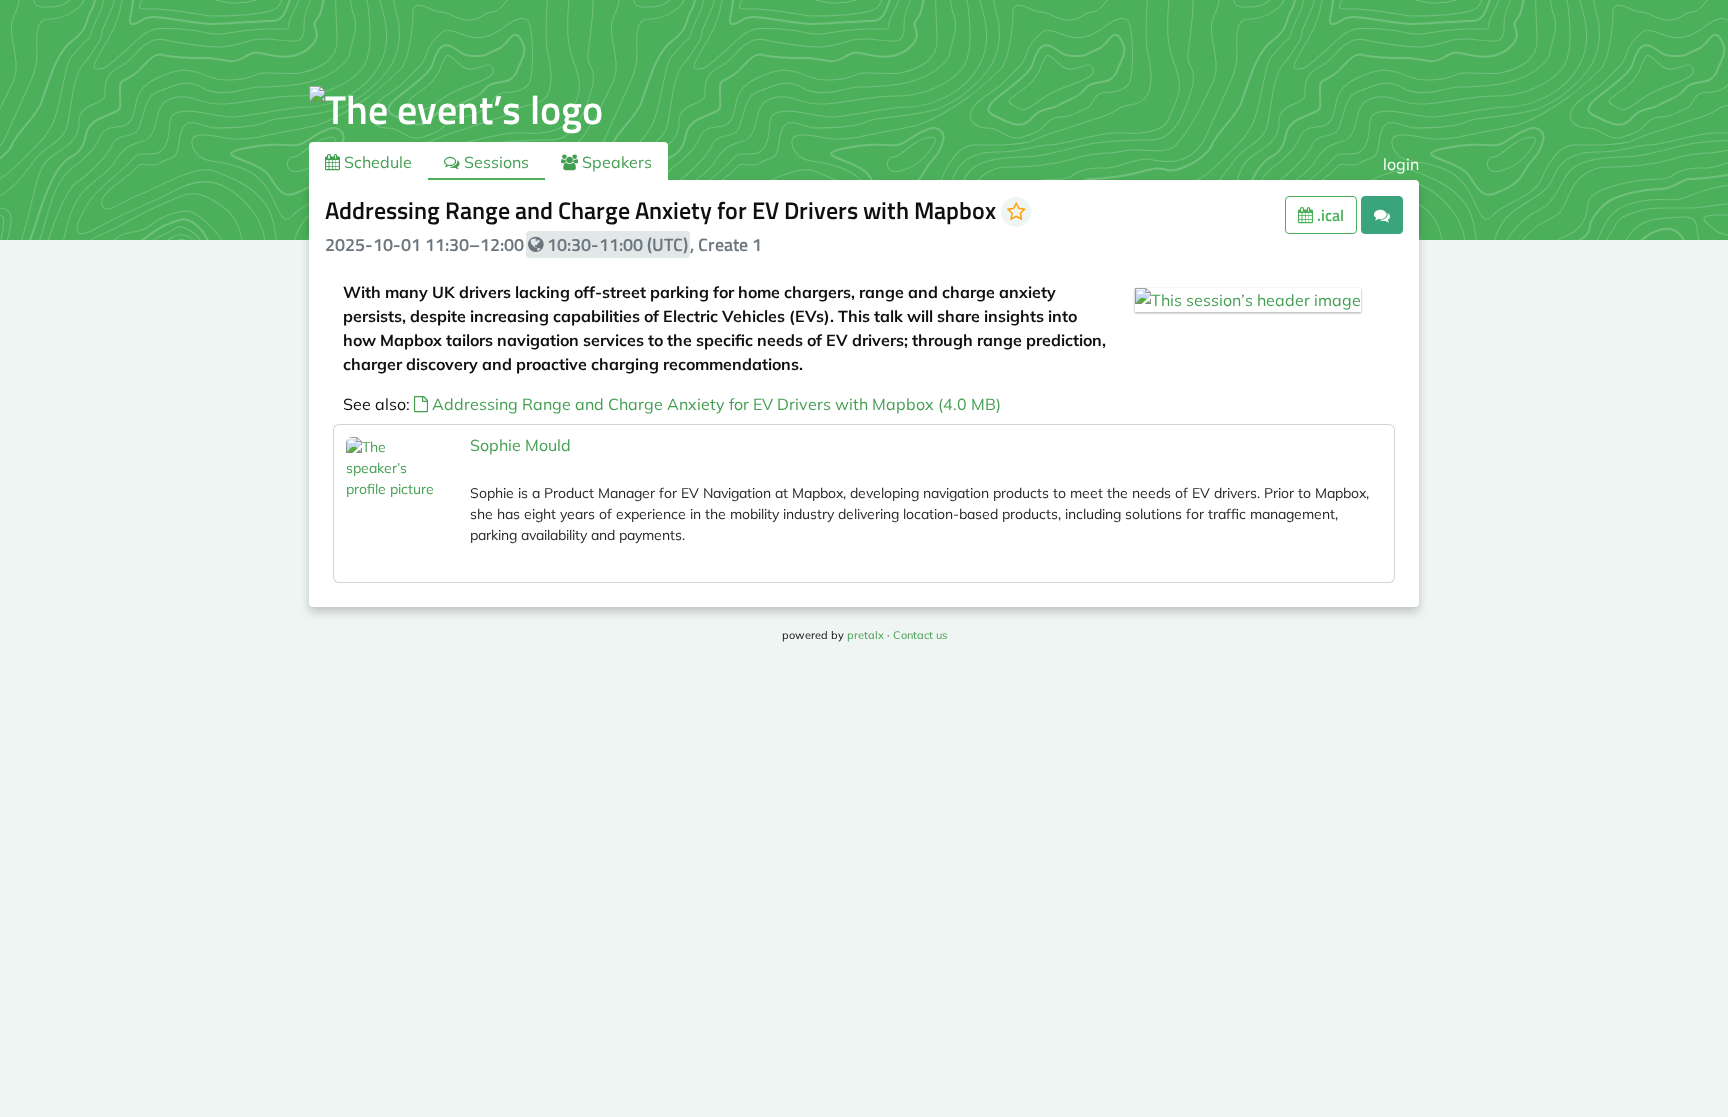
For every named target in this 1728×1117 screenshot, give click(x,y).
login (1401, 164)
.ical (1328, 215)
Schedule (376, 162)
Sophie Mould (520, 445)
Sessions (494, 162)
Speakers (615, 162)
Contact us (920, 635)
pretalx (865, 635)
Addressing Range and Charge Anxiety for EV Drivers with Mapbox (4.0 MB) (714, 404)
